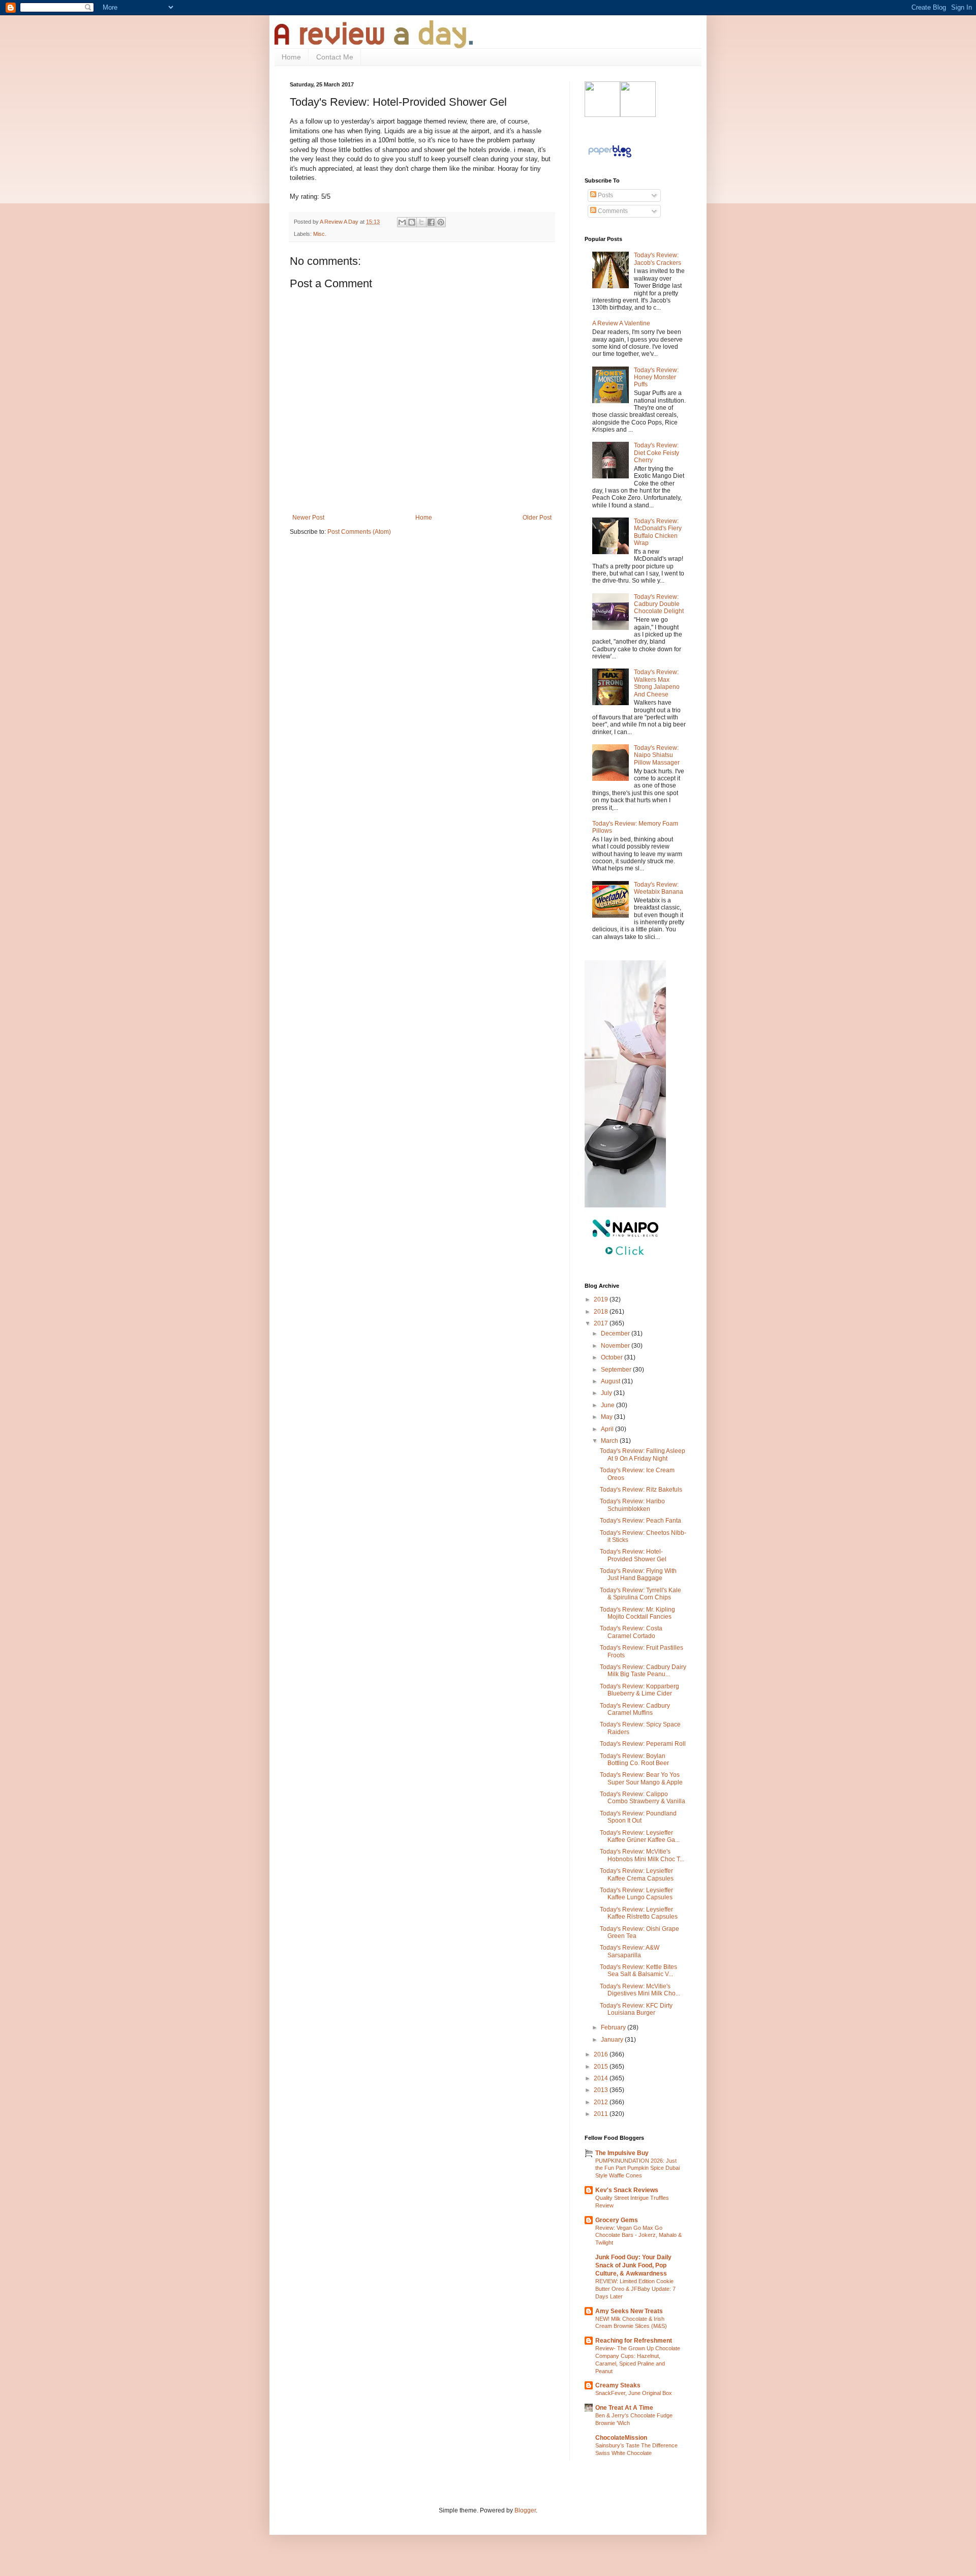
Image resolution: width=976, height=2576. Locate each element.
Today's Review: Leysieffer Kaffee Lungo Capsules (636, 1894)
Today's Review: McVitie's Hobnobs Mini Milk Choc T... (642, 1855)
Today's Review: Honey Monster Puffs (656, 377)
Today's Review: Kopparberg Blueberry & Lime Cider (639, 1690)
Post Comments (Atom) (359, 532)
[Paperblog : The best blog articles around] (610, 158)
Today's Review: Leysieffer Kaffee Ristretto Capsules (639, 1913)
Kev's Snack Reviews (627, 2190)
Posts (605, 195)
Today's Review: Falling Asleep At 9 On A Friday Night (643, 1454)
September (617, 1370)
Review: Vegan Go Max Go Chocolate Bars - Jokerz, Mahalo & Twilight (638, 2235)
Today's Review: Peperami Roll (643, 1744)
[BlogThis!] (412, 222)
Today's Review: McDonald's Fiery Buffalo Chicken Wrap (658, 532)
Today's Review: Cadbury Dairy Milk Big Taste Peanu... (643, 1671)
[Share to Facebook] (431, 222)
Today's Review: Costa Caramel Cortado (631, 1632)
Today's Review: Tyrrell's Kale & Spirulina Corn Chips (640, 1594)
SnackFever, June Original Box (634, 2393)
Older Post (537, 518)
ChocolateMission (621, 2438)
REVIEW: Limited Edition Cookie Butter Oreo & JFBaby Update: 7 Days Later (635, 2289)
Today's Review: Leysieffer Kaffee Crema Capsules (637, 1874)
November (616, 1346)
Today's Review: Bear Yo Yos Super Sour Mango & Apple (641, 1778)
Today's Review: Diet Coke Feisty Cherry (657, 453)
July (607, 1393)
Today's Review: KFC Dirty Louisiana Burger (636, 2009)
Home (291, 57)
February (614, 2027)
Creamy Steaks (618, 2385)
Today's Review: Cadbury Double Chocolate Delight (659, 604)
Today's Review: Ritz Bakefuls (641, 1490)
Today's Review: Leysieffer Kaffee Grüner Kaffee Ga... (640, 1836)
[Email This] (402, 222)
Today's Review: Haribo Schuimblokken (632, 1505)
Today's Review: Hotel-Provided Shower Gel (633, 1555)
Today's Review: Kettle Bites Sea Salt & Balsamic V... (638, 1971)
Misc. (320, 234)
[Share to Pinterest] (441, 222)
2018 (602, 1312)
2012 (602, 2102)
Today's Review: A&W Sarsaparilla (630, 1951)
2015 (602, 2067)
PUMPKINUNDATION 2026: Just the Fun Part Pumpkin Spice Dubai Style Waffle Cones (637, 2168)
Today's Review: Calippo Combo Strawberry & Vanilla (643, 1798)
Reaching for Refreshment (634, 2341)
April (608, 1429)
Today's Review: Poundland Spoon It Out (638, 1817)
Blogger (525, 2510)
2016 (602, 2054)
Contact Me (335, 57)
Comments (612, 211)
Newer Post (308, 518)
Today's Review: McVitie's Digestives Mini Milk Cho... (640, 1990)
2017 (602, 1323)
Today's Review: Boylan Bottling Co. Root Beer (634, 1760)
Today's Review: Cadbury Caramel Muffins (635, 1709)
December (616, 1334)
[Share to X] (421, 222)
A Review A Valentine (621, 323)
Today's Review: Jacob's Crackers (658, 259)
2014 (602, 2078)
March (610, 1441)
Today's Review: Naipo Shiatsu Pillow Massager (657, 755)
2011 (602, 2114)
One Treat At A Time (624, 2408)
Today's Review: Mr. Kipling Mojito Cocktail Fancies (637, 1613)
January (613, 2040)
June (608, 1405)
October (613, 1357)
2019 (602, 1299)
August (611, 1381)
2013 (602, 2090)
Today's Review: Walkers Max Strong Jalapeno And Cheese (657, 683)
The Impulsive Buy (622, 2153)
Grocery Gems (617, 2220)
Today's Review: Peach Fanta (640, 1521)
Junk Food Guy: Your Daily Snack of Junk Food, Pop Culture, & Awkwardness (633, 2265)
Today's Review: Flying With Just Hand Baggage (638, 1574)
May (607, 1417)
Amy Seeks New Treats (629, 2311)
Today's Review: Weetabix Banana (659, 888)
